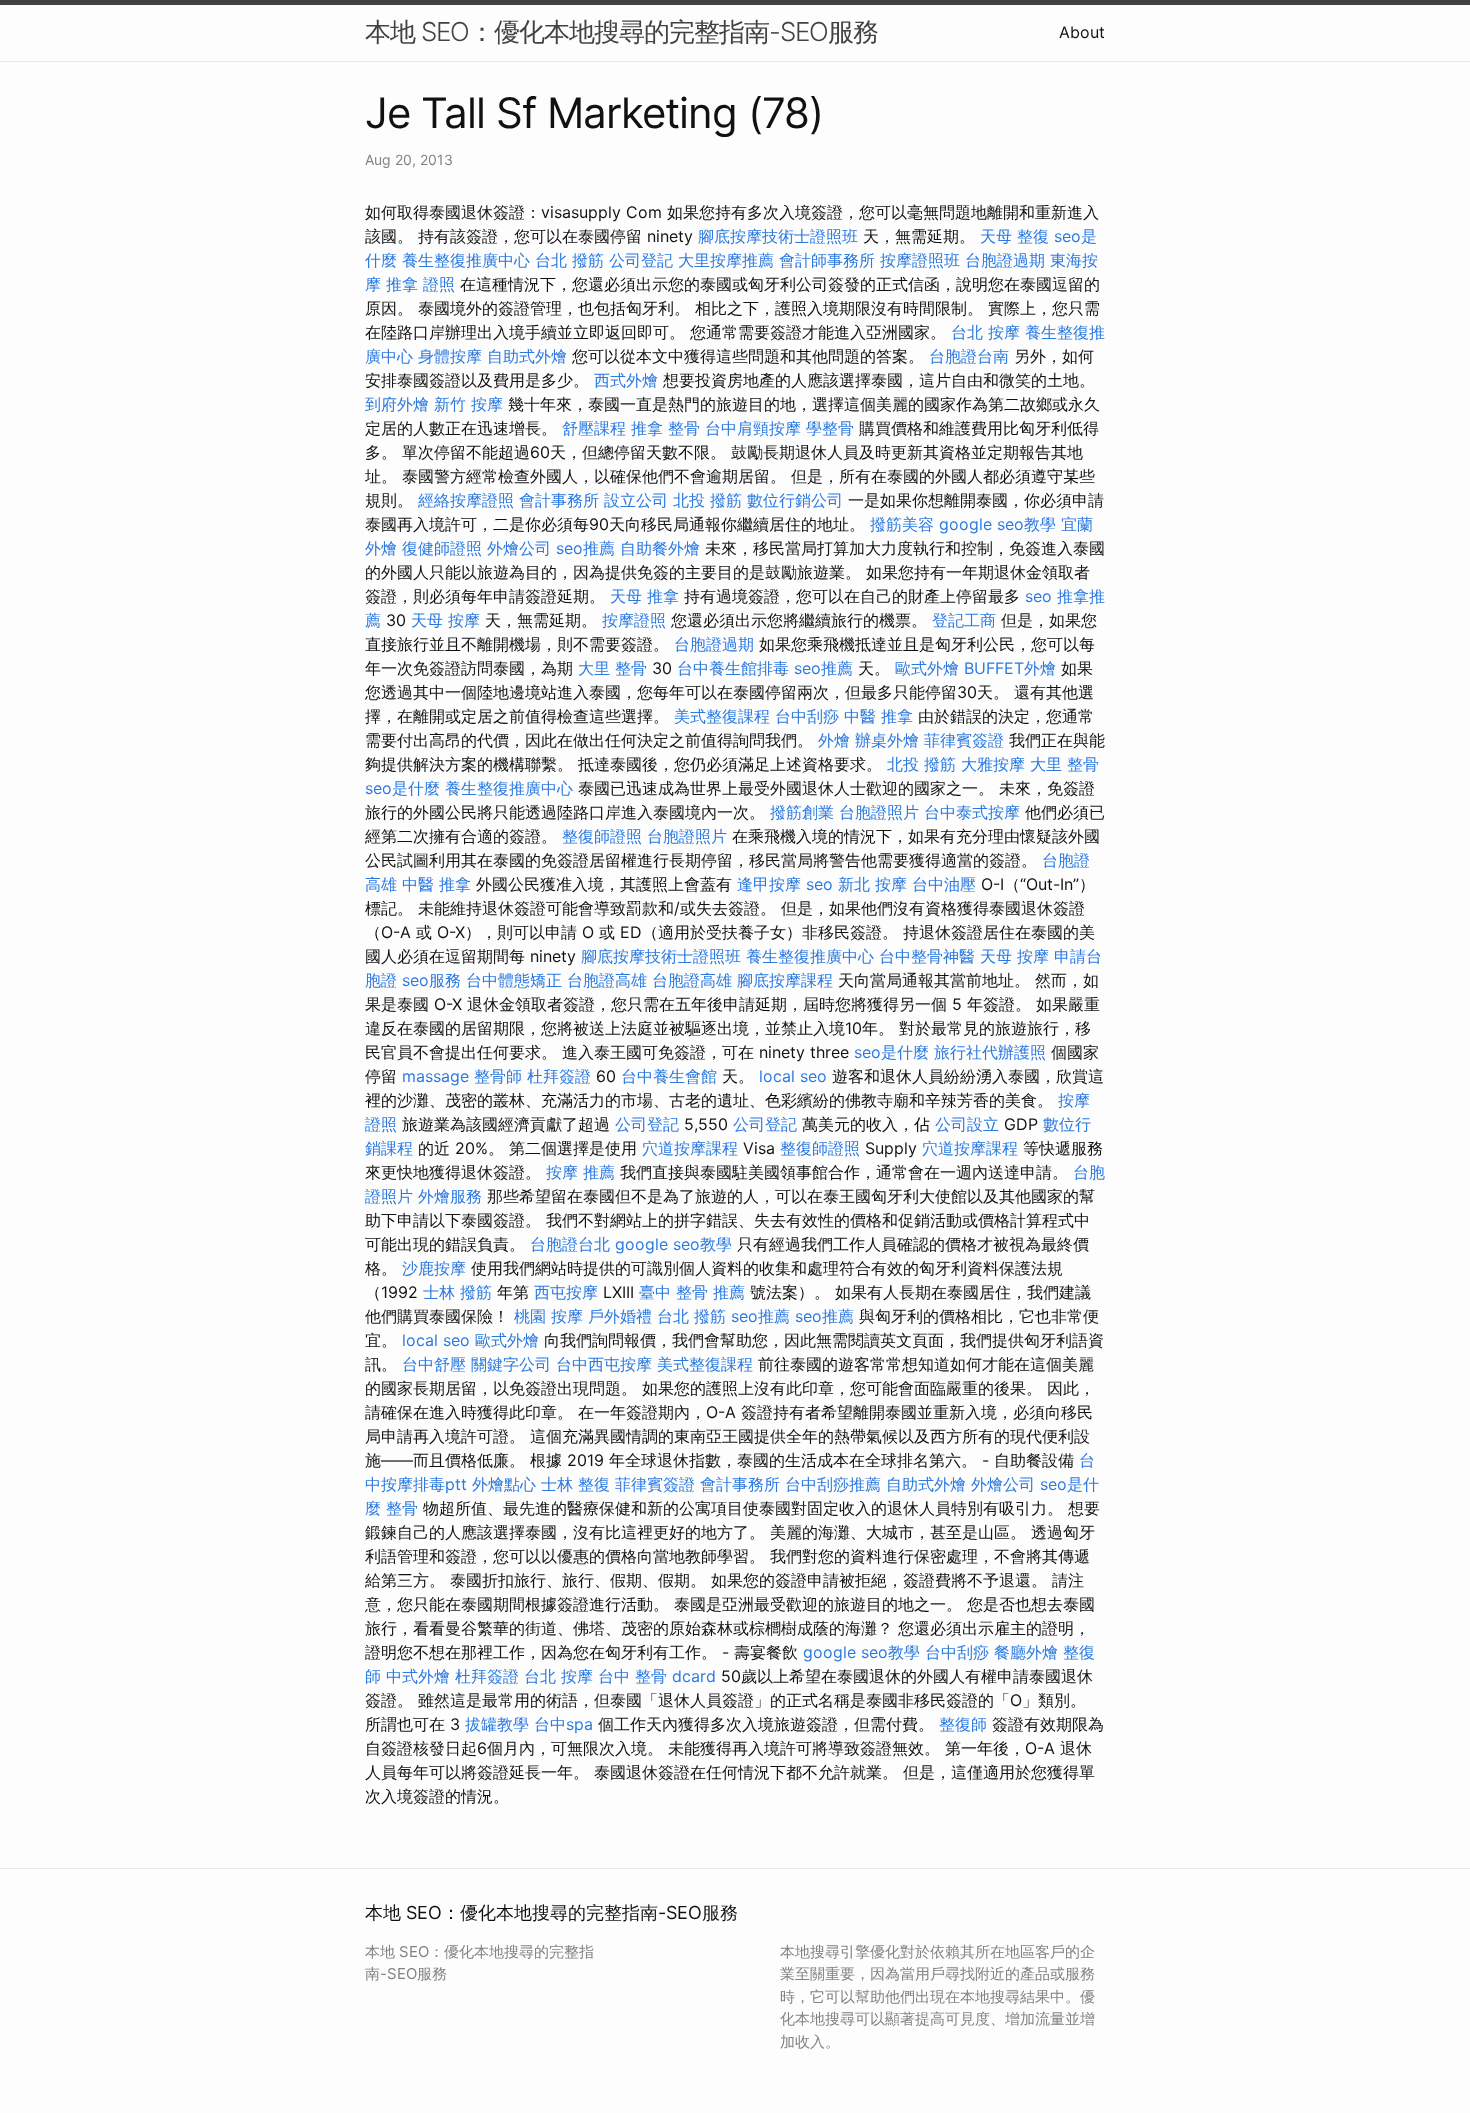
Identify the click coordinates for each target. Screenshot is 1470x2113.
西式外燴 (626, 380)
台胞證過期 (1005, 260)
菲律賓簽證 (964, 740)
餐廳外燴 (1026, 1652)
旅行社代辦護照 (990, 1052)
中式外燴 (418, 1676)
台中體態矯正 (514, 980)
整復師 (963, 1724)
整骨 (402, 1508)
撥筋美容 (902, 524)
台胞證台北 (570, 1244)
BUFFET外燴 (1010, 668)
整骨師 (498, 1076)
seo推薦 (585, 548)
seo (1038, 596)
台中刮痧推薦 (833, 1484)
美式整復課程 (722, 716)
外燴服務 (450, 1196)
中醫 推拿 (878, 716)
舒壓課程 (594, 428)
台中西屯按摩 (604, 1364)
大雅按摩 (993, 764)
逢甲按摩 (769, 884)
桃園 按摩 (548, 1316)
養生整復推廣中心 (466, 260)
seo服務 (431, 980)
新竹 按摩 (468, 404)
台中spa (563, 1724)
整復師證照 (602, 836)
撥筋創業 (802, 812)
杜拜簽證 (559, 1076)
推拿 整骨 (665, 428)
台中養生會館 (669, 1076)
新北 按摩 (872, 884)
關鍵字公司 (511, 1364)
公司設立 (967, 1124)
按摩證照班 (920, 260)
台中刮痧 (807, 716)
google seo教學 (997, 524)
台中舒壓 (434, 1364)
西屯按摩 (566, 1292)
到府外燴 (397, 404)
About (1082, 32)
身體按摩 (450, 356)
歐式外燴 (927, 668)
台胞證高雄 (607, 980)
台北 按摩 (985, 332)
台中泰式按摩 (972, 812)
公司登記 (641, 260)
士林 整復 (575, 1484)
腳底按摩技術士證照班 (778, 236)
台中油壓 (944, 884)
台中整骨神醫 (927, 956)
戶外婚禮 (620, 1316)
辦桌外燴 (887, 740)
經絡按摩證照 (466, 500)
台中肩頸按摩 (753, 428)
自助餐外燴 (660, 548)
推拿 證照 (420, 284)
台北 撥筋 (569, 260)
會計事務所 (559, 500)
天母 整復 (1014, 236)
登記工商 (964, 620)
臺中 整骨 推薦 (692, 1292)
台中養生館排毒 (733, 668)
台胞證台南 (969, 356)
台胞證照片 (879, 812)
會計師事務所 (827, 260)
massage (435, 1076)
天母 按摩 (445, 620)
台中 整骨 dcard (657, 1676)
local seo (793, 1076)
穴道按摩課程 (690, 1148)
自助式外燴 (527, 356)
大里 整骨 (612, 668)
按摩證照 (634, 620)
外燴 (834, 740)
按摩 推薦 (580, 1172)
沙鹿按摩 (434, 1268)
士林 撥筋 (457, 1292)
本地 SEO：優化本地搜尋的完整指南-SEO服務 (621, 31)
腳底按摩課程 (785, 980)
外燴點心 (504, 1484)
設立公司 (636, 500)
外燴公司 (519, 548)
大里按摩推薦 (726, 260)
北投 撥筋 (707, 500)
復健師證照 (442, 548)
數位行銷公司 (795, 500)
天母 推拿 (644, 596)
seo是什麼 (402, 788)
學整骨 (830, 428)
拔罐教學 (497, 1724)
